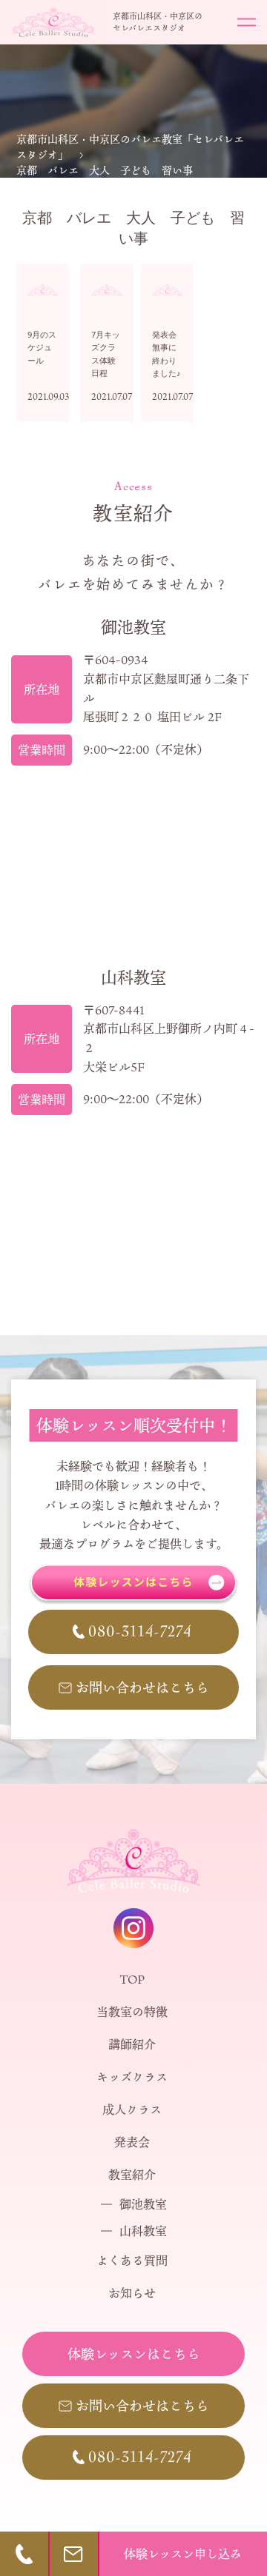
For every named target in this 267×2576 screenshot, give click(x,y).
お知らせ (132, 2293)
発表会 (132, 2142)
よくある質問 (132, 2261)
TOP (132, 1979)
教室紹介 (132, 2175)
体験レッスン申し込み (183, 2554)
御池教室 (143, 2204)
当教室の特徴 (132, 2012)
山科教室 (143, 2231)
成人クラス (132, 2110)
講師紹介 (132, 2044)
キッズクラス (132, 2077)
